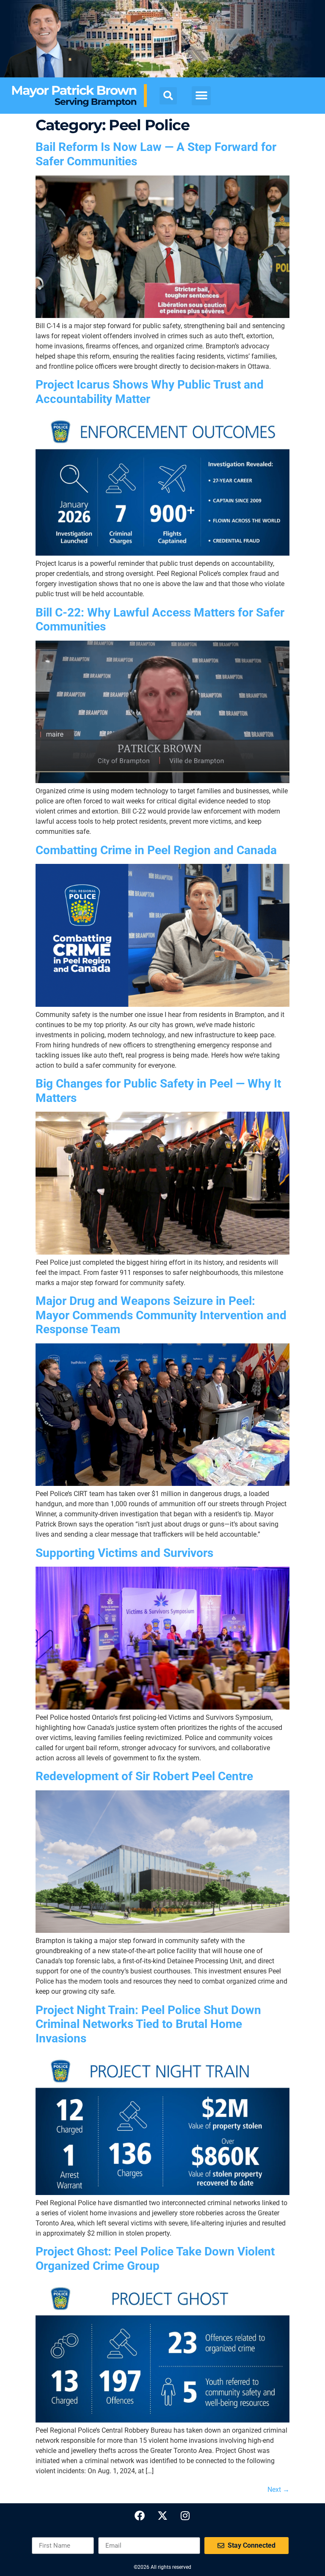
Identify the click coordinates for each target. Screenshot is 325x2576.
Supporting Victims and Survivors (124, 1553)
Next (278, 2490)
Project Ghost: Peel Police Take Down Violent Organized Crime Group (155, 2259)
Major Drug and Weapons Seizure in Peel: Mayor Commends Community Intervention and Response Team (161, 1315)
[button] (168, 96)
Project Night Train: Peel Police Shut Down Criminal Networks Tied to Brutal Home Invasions (148, 2024)
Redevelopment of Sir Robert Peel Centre (144, 1776)
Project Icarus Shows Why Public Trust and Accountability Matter (150, 392)
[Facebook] (140, 2516)
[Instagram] (185, 2516)
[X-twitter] (162, 2516)
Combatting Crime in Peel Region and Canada (156, 850)
